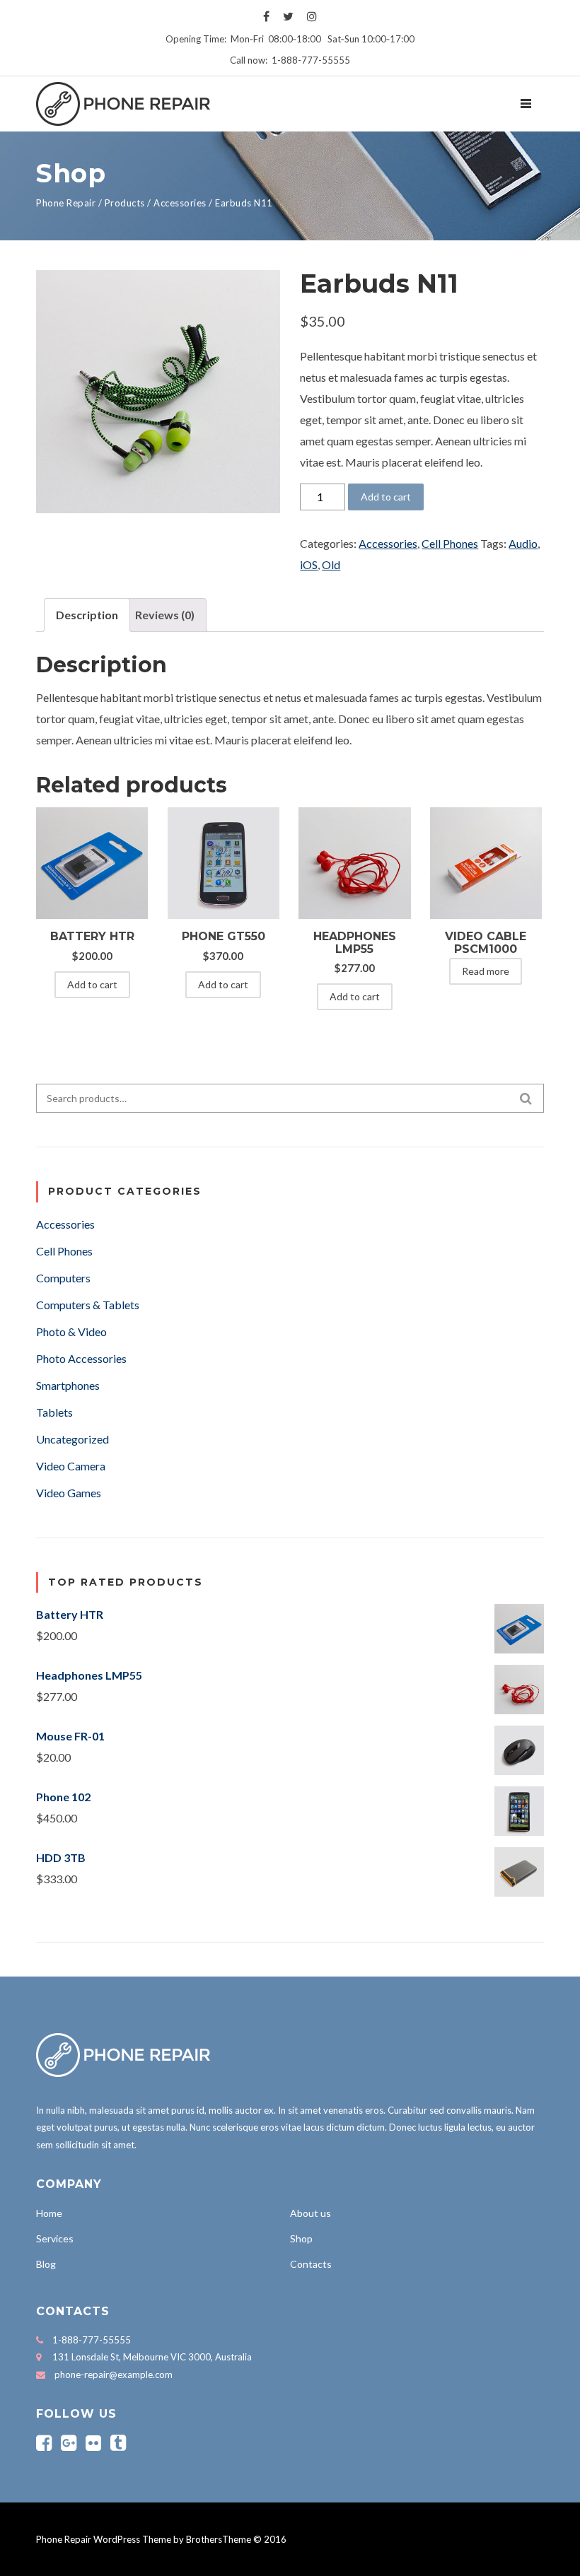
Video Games (69, 1493)
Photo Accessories (81, 1358)
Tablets (54, 1412)
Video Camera (71, 1466)
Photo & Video (71, 1331)
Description (87, 615)
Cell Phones (450, 543)
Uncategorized (72, 1439)
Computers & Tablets (88, 1305)
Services (55, 2238)
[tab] (87, 615)
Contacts (311, 2264)
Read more (486, 971)
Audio (523, 543)
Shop (301, 2238)
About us (311, 2213)
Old (331, 564)
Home (49, 2213)
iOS (309, 564)
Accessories (388, 543)
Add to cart (386, 497)
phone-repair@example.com (114, 2375)
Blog (46, 2264)
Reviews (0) (165, 615)
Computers (63, 1278)
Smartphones (68, 1385)
